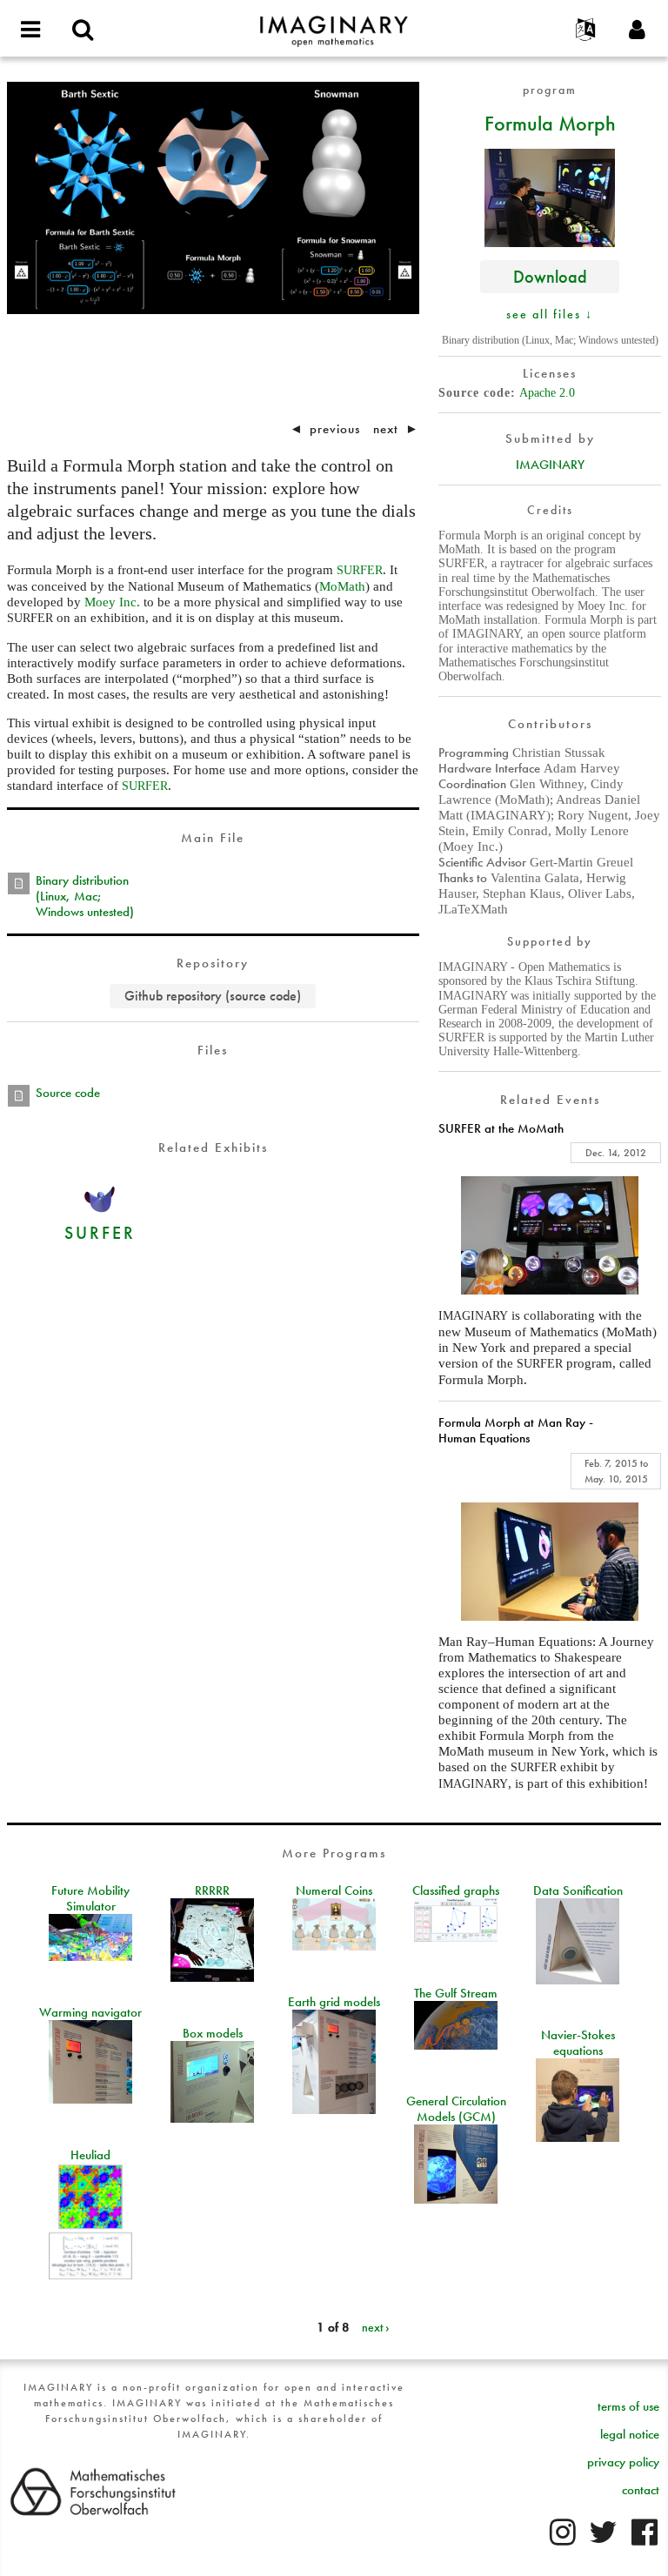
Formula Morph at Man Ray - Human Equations (516, 1430)
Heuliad (90, 2155)
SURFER (100, 1232)
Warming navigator (90, 2012)
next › (376, 2327)
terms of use (628, 2406)
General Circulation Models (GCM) (456, 2109)
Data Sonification (578, 1890)
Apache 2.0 (547, 393)
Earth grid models (334, 2002)
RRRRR (212, 1890)
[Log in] (638, 30)
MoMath (342, 586)
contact (641, 2490)
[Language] (585, 30)
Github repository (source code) (213, 996)
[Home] (334, 23)
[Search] (83, 30)
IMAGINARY (550, 465)
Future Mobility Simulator (90, 1898)
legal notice (630, 2434)
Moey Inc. (112, 602)
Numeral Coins (334, 1890)
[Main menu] (30, 30)
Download (550, 276)
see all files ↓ (550, 314)
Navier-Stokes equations (578, 2043)
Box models (213, 2033)
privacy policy (623, 2462)
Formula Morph (550, 123)
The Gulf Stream (456, 1993)
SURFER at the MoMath (501, 1128)
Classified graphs (456, 1890)
